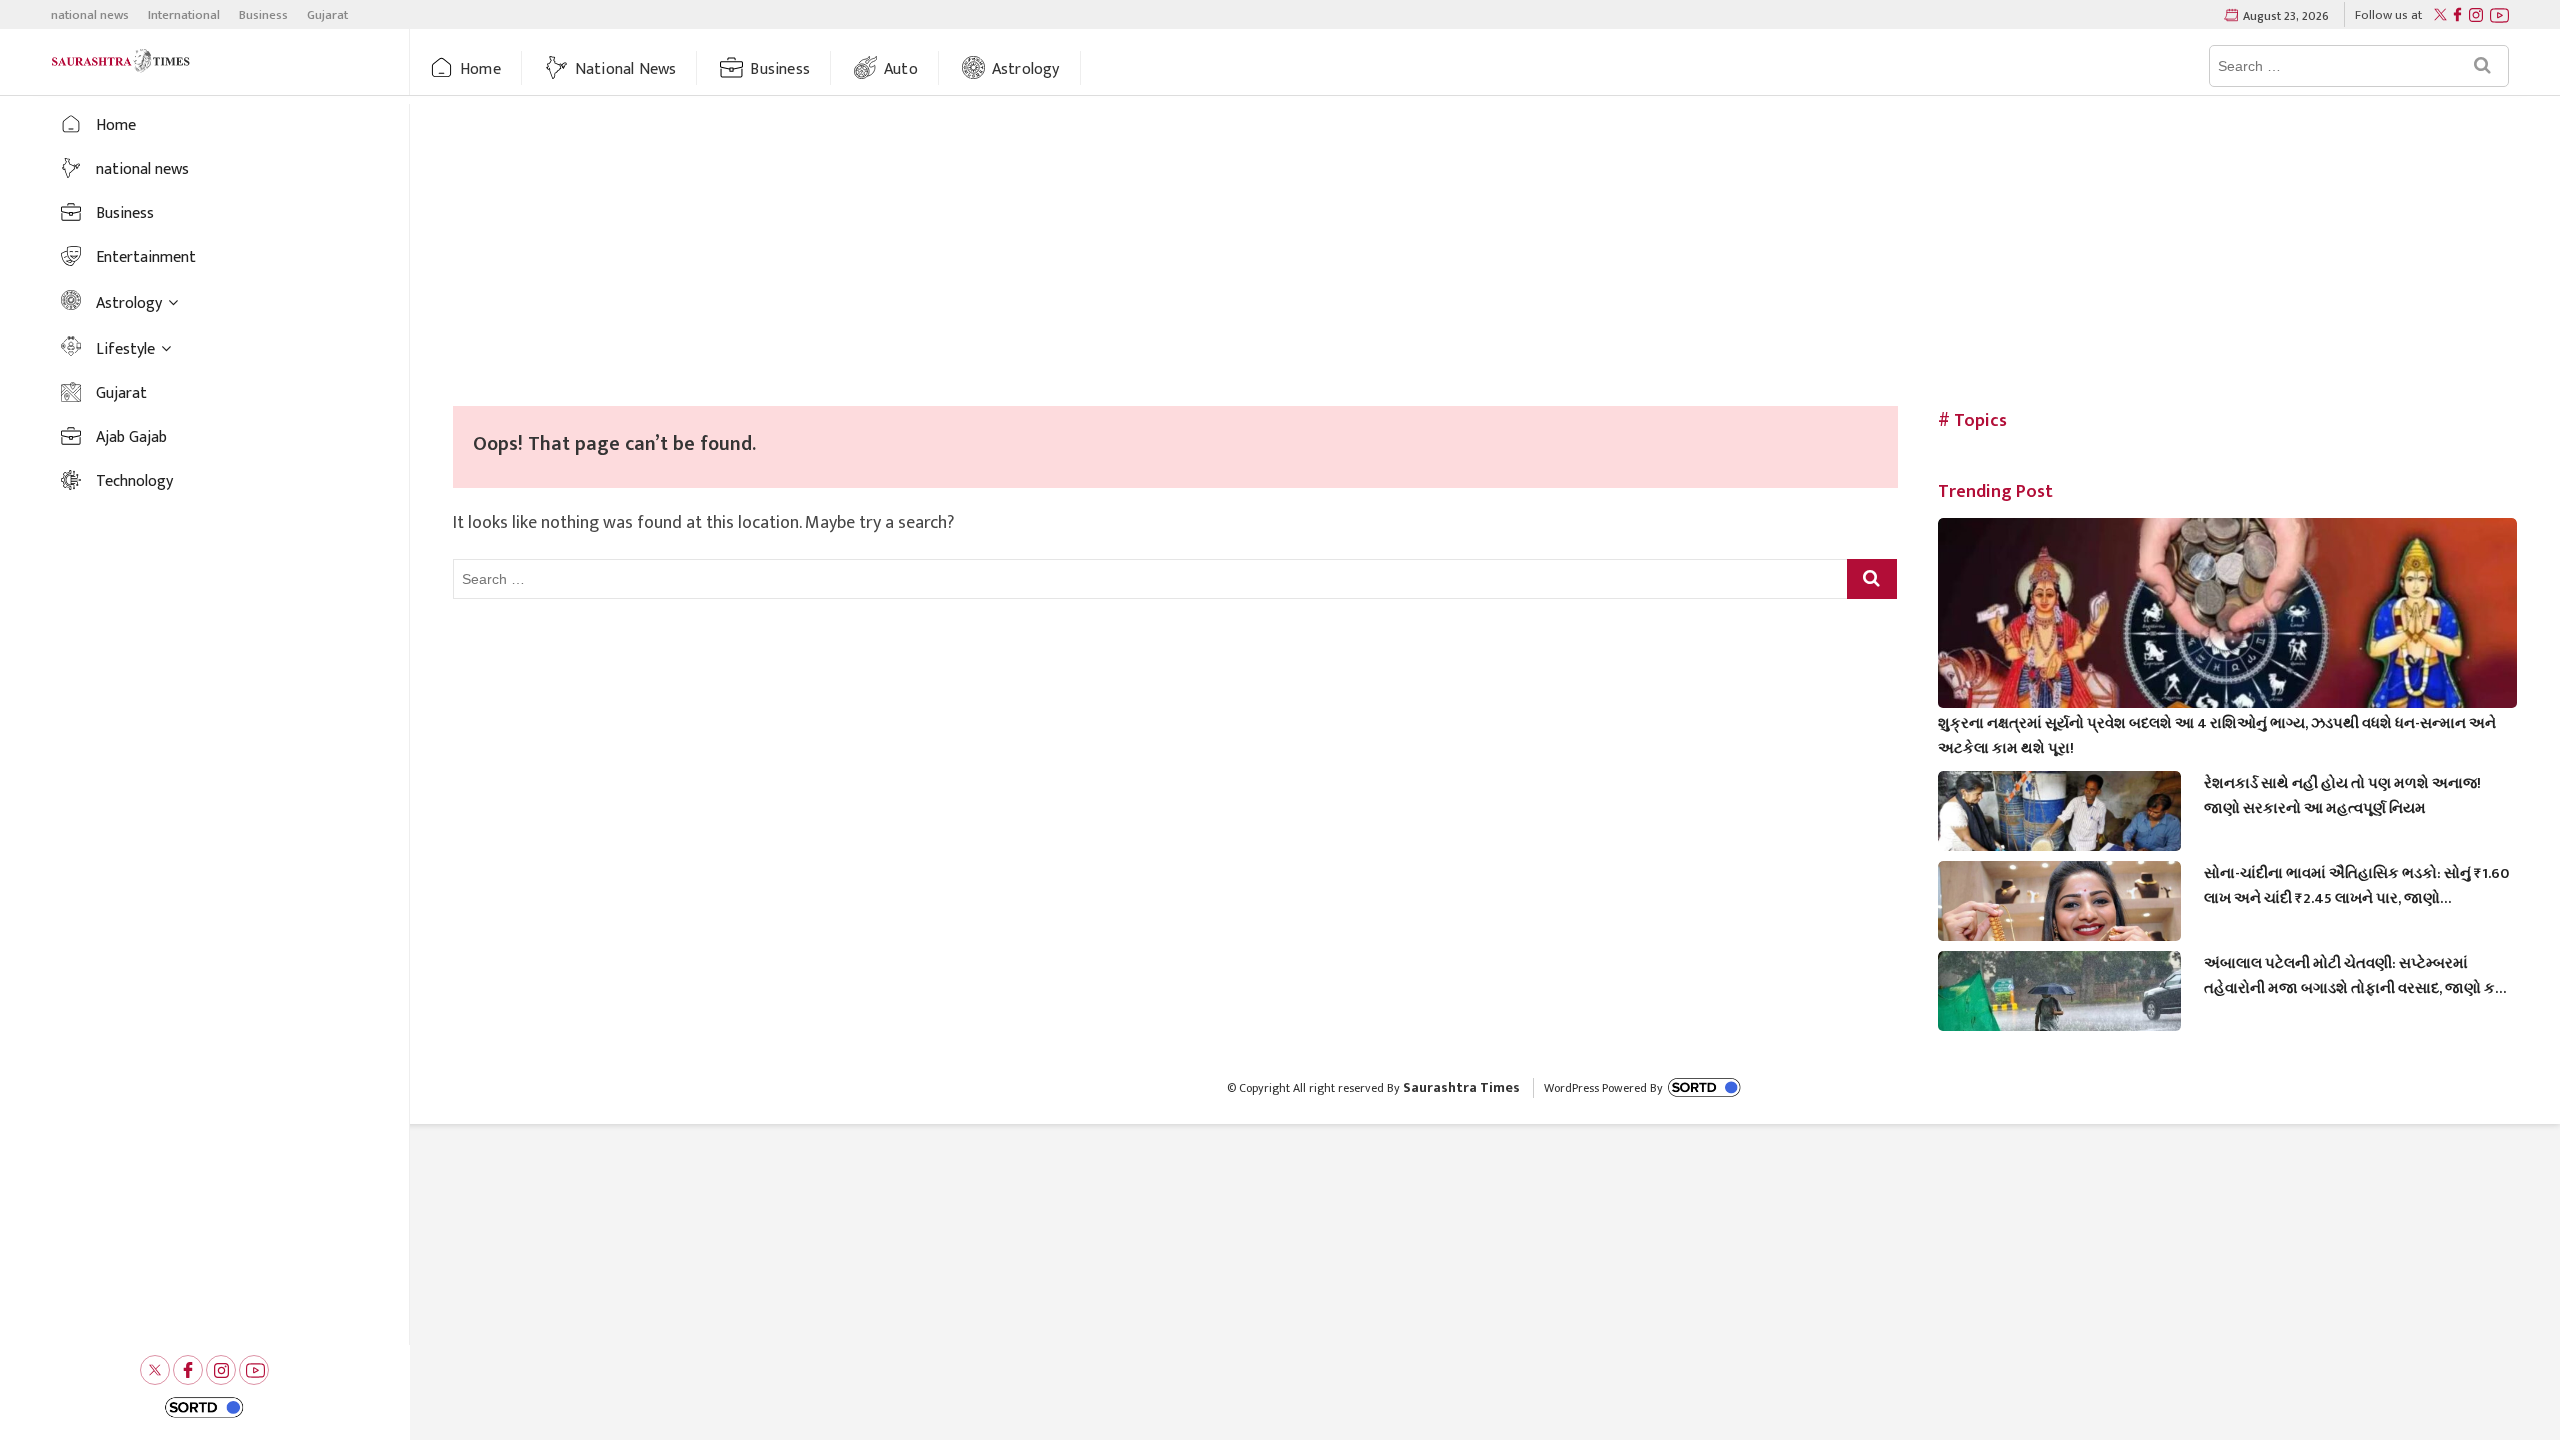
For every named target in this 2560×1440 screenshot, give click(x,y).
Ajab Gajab (131, 437)
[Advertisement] (1485, 256)
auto (901, 69)
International (184, 15)
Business (263, 15)
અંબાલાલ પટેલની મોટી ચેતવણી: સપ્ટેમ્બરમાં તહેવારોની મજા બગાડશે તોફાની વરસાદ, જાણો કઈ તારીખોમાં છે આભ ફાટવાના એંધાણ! (2355, 976)
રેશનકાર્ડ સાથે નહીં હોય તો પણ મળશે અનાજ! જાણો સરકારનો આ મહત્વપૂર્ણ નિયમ (2342, 796)
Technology (134, 481)
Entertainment (146, 257)
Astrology (1026, 69)
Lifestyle (125, 349)
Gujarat (327, 15)
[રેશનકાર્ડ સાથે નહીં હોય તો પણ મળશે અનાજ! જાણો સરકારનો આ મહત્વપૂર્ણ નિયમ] (2059, 839)
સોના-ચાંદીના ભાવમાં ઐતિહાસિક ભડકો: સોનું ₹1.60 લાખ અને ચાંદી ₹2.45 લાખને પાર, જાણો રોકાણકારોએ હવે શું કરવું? (2356, 886)
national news (90, 15)
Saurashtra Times (1461, 1087)
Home (480, 69)
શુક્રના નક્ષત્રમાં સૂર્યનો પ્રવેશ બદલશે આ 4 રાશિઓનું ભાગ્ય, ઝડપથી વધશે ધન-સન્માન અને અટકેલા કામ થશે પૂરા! (2217, 736)
